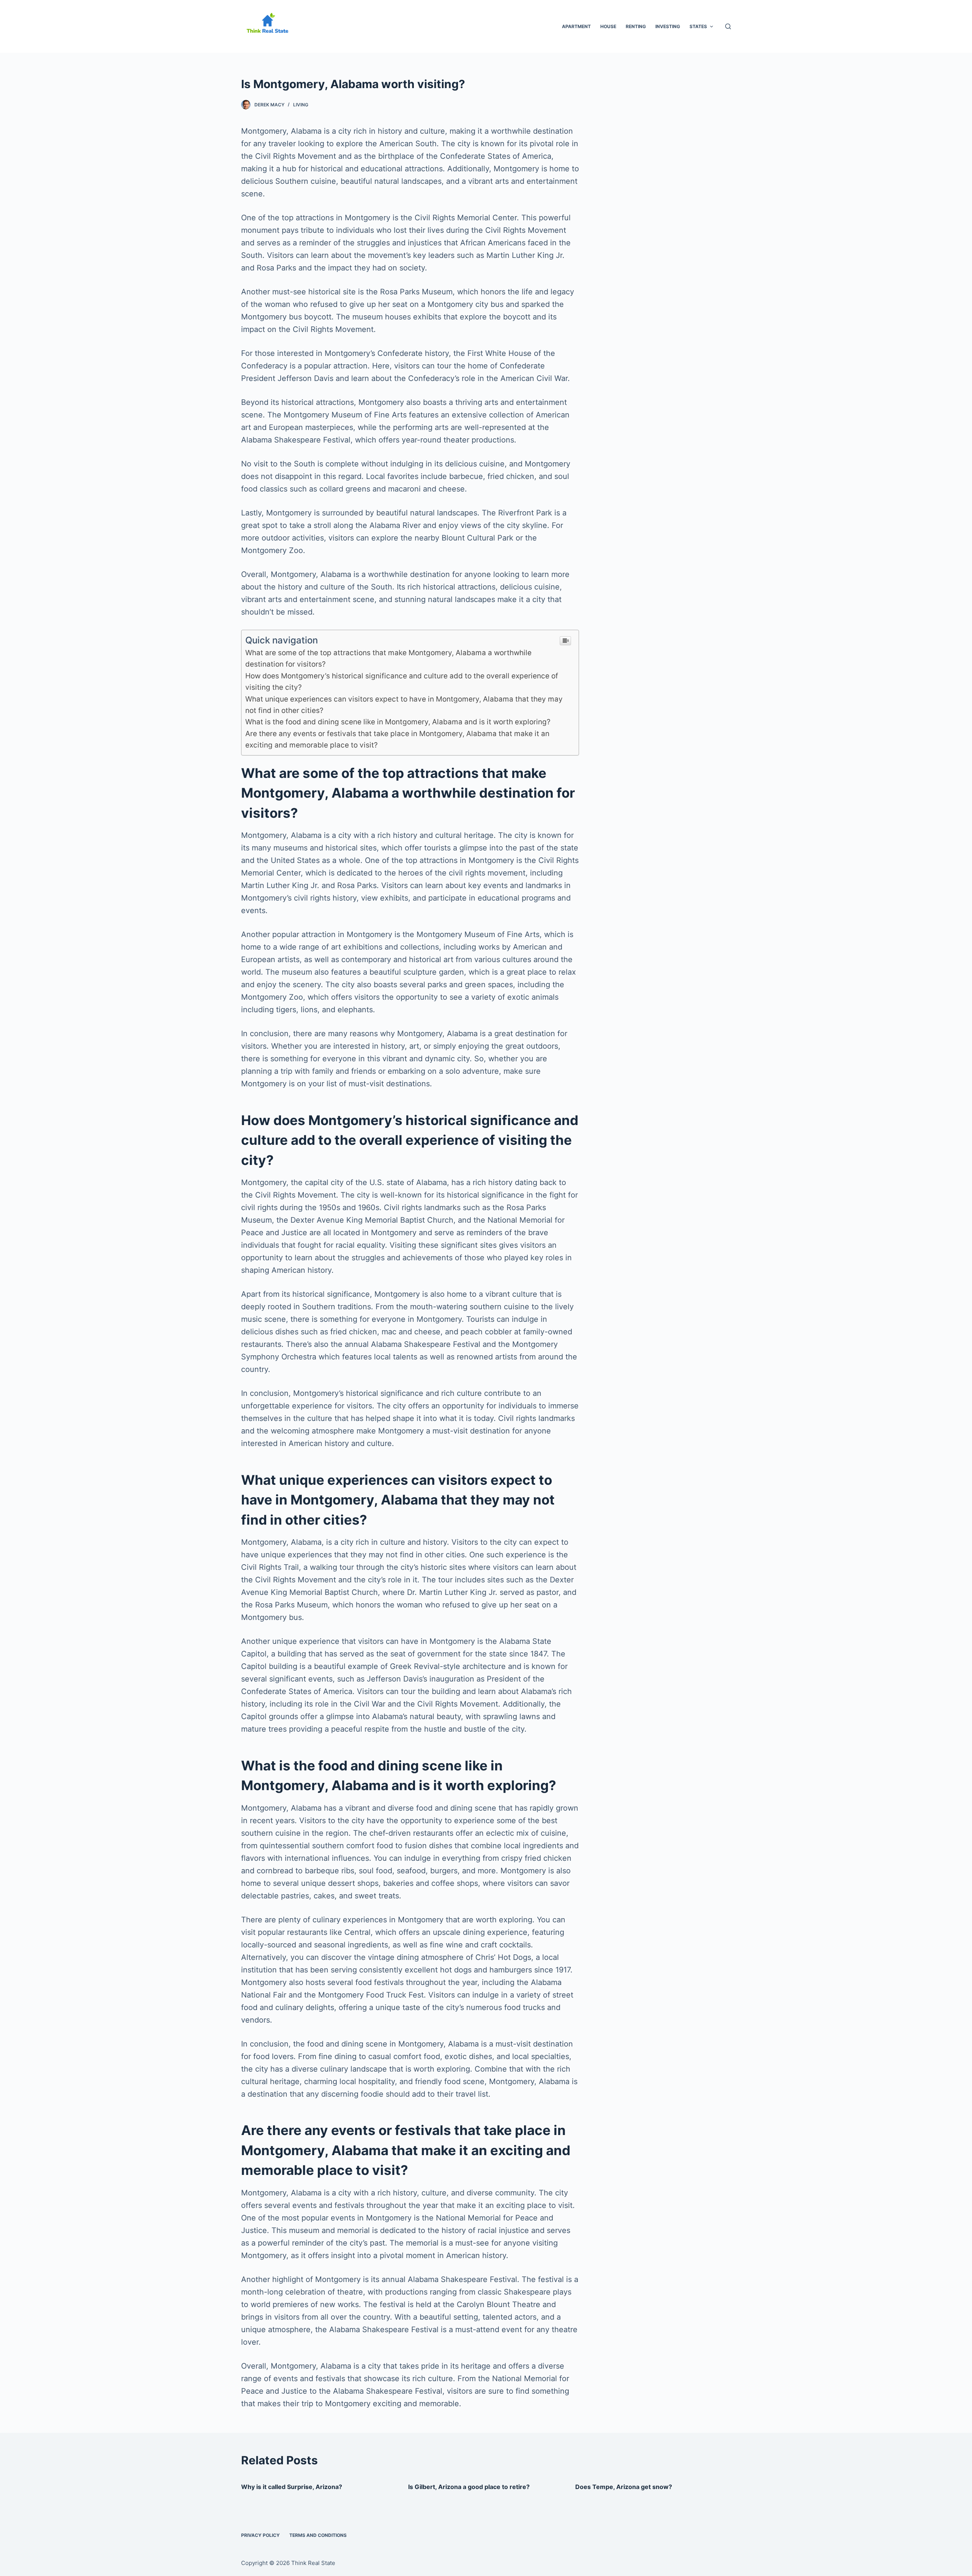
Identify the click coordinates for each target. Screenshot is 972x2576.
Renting (636, 26)
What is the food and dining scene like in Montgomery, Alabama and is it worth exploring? (398, 722)
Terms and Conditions (318, 2535)
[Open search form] (728, 26)
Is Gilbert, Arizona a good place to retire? (469, 2487)
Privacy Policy (260, 2535)
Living (301, 105)
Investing (668, 26)
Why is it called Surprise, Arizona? (292, 2487)
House (608, 26)
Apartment (576, 26)
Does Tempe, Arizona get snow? (624, 2487)
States (698, 26)
